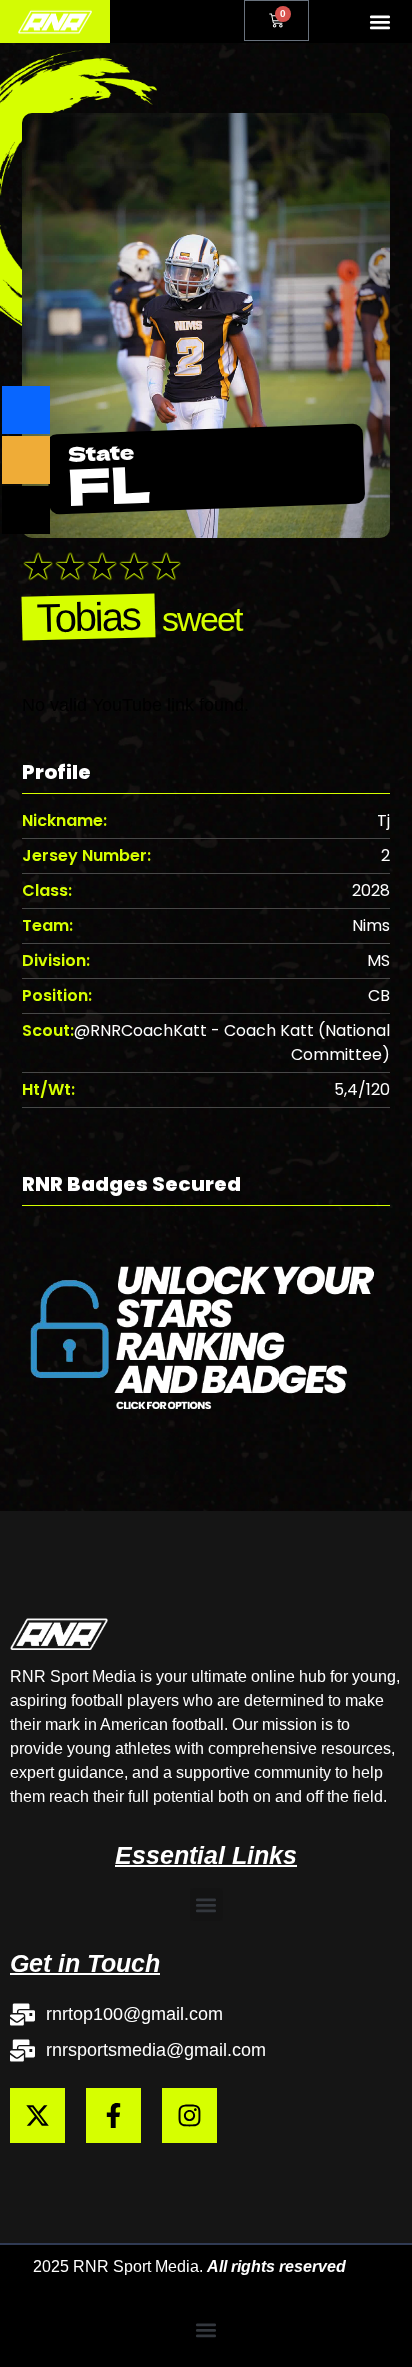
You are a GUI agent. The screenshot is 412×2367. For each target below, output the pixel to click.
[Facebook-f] (113, 2115)
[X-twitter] (37, 2115)
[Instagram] (189, 2115)
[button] (380, 21)
